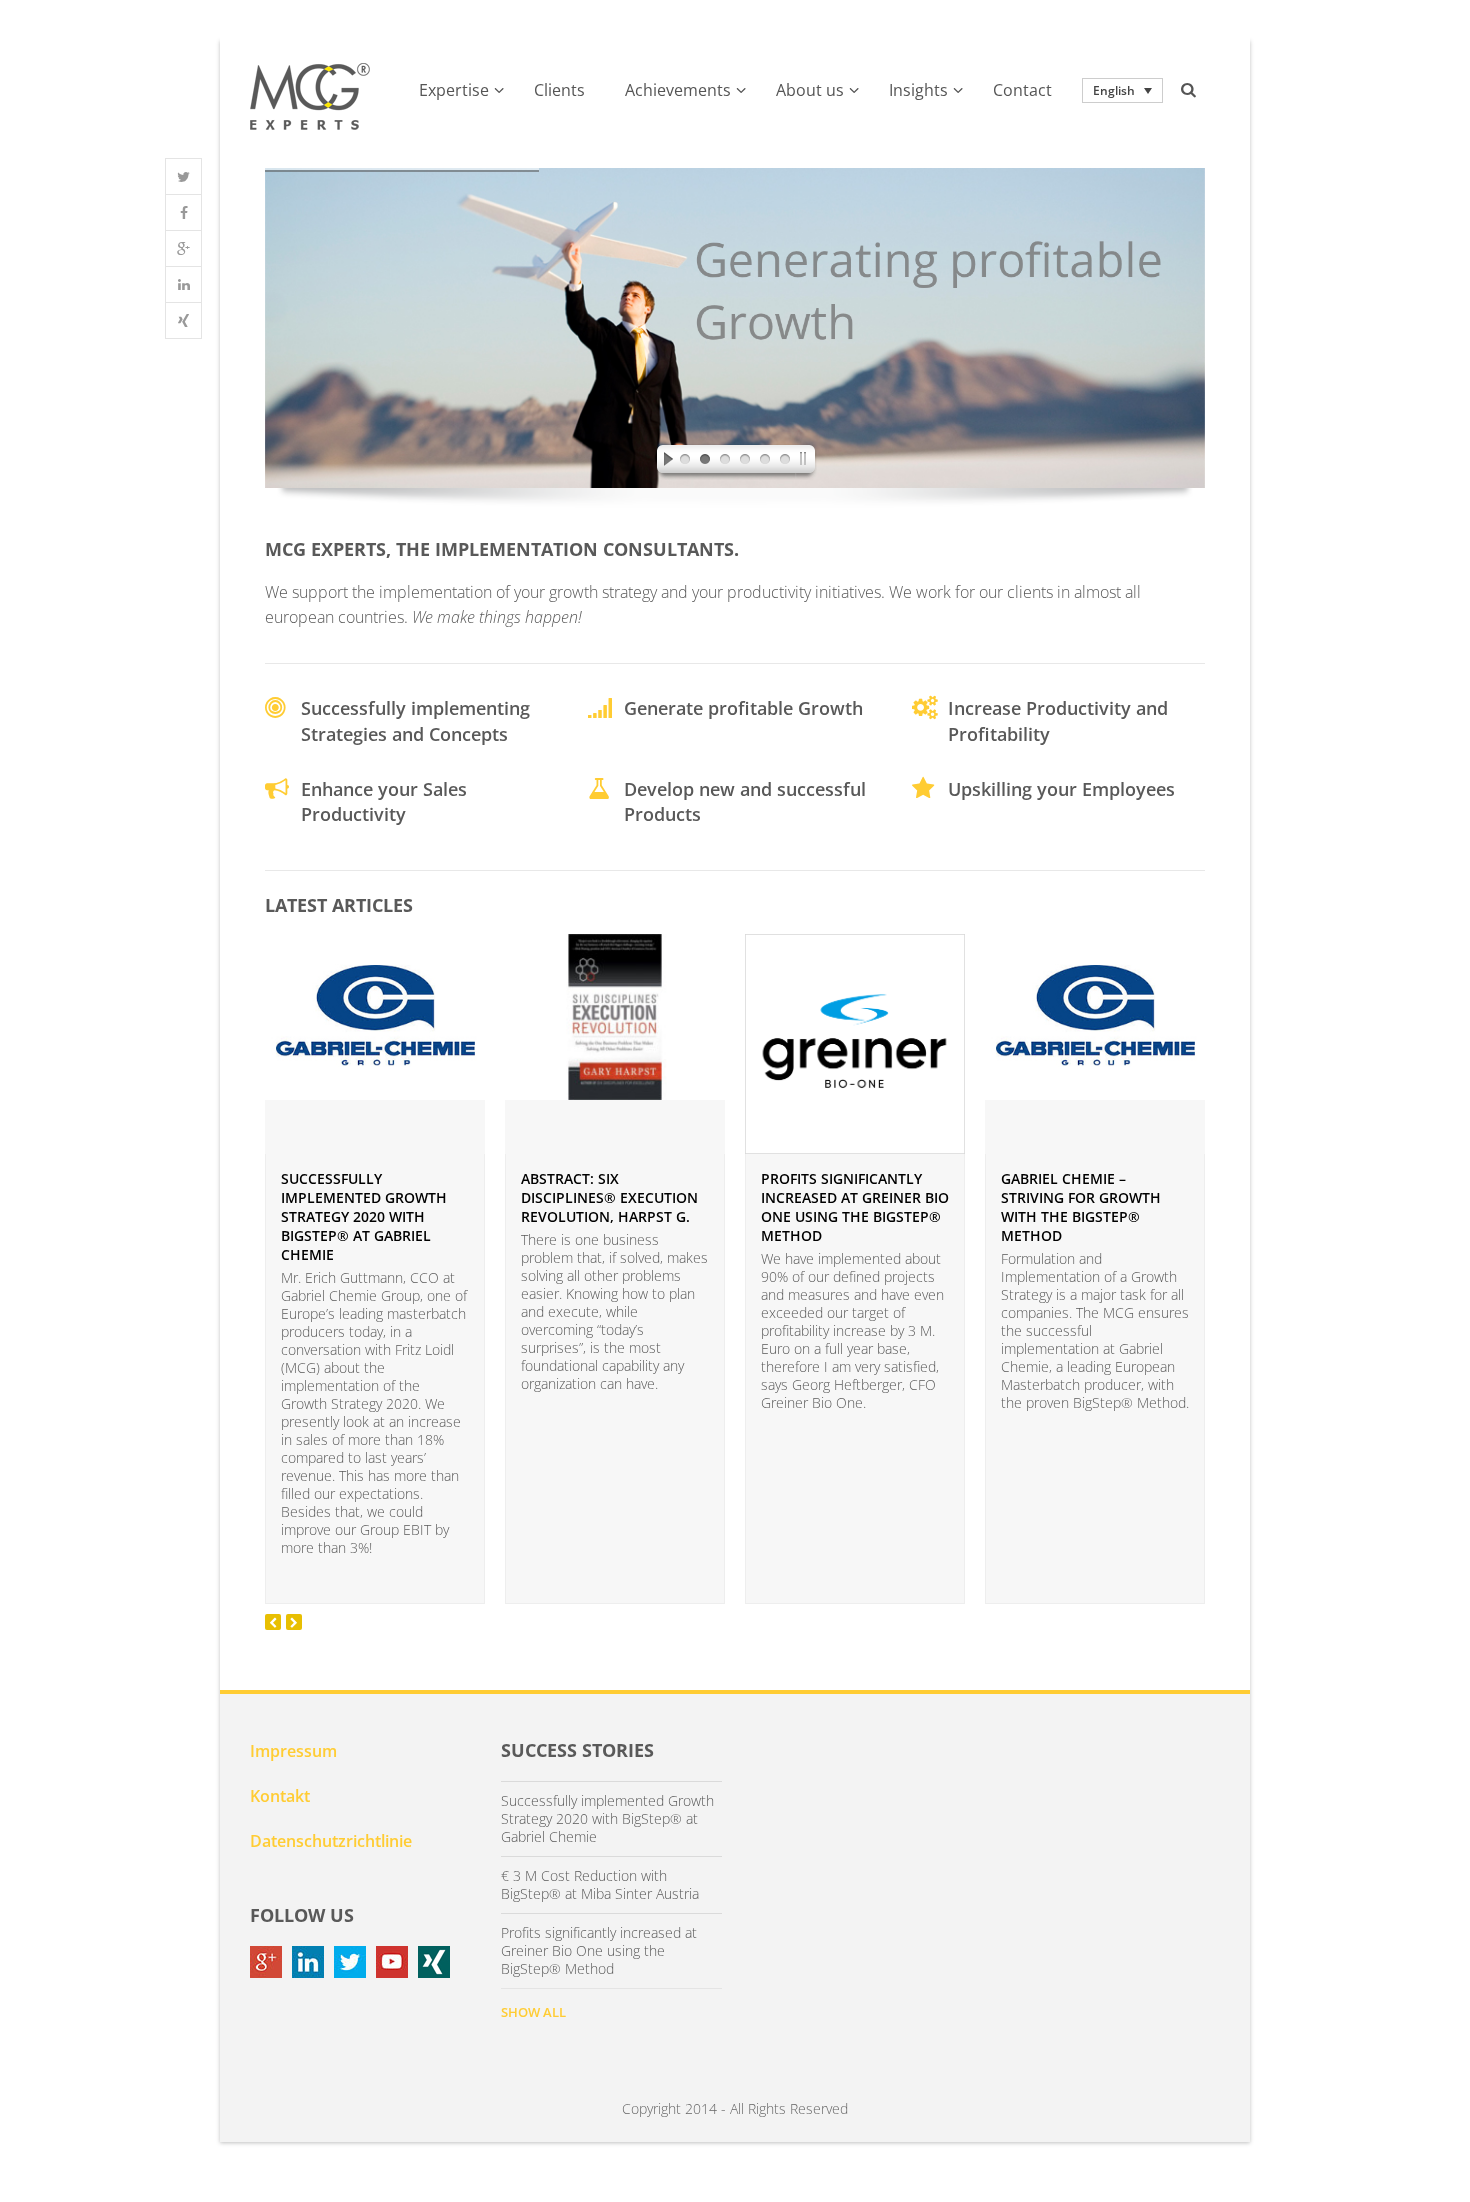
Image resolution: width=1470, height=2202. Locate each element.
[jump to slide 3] (725, 462)
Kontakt (280, 1796)
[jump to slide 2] (705, 462)
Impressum (293, 1751)
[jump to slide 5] (765, 462)
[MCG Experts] (310, 97)
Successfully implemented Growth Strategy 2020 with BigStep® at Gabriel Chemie (364, 1216)
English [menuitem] (1114, 90)
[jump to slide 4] (745, 462)
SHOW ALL (533, 2012)
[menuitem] (1122, 90)
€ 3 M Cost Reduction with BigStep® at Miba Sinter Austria (600, 1885)
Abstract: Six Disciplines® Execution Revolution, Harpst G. (609, 1197)
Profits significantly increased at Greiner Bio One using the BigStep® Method (855, 1207)
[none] (1122, 90)
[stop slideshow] (807, 462)
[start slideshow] (663, 462)
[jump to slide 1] (685, 462)
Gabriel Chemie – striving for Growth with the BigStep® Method (1081, 1207)
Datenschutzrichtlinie (331, 1841)
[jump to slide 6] (785, 462)
